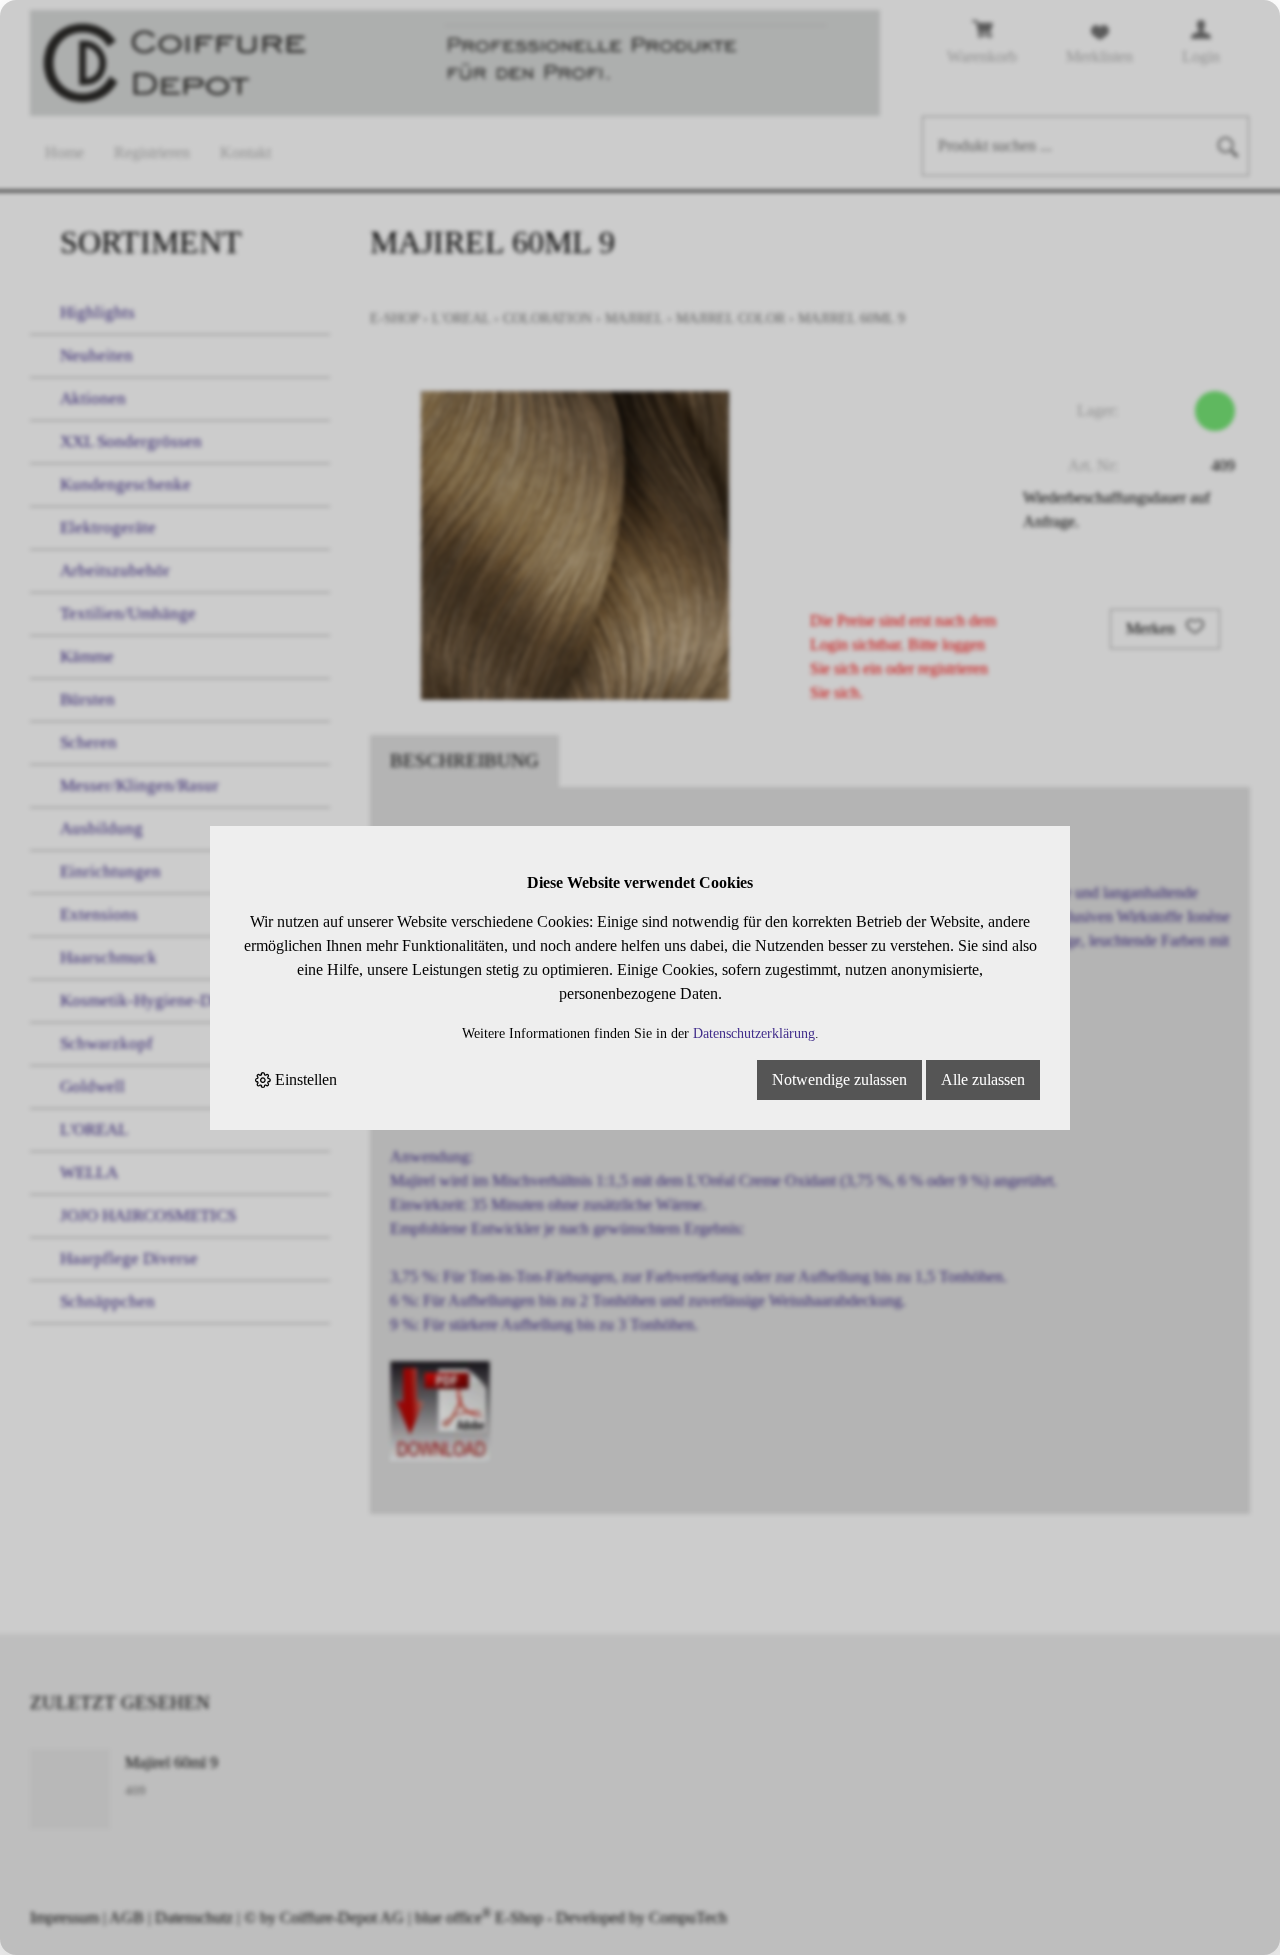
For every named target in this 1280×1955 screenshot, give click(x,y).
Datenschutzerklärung (754, 1033)
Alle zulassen (983, 1079)
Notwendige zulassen (839, 1079)
